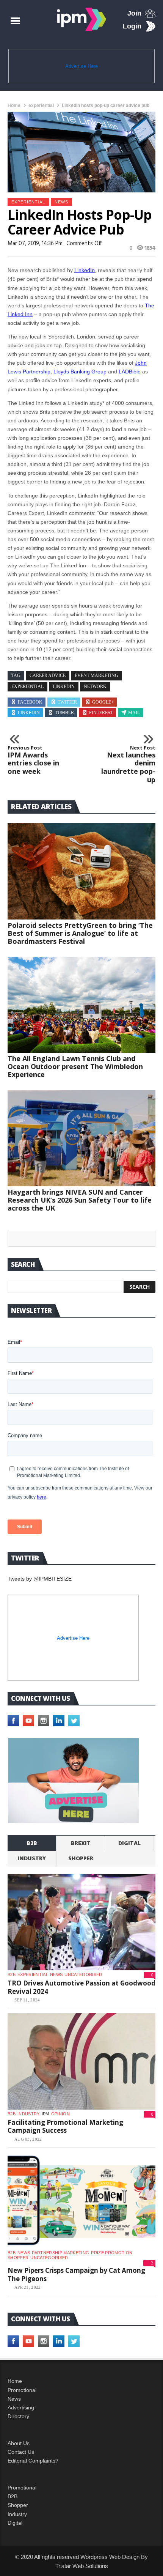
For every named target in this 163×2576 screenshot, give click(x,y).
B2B (13, 2496)
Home (14, 105)
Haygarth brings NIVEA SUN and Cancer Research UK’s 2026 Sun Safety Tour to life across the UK (80, 1200)
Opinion (60, 2114)
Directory (18, 2416)
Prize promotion (112, 2253)
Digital (129, 1843)
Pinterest (101, 713)
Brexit (81, 1843)
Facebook (30, 702)
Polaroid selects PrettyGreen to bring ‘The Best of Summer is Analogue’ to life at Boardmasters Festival (80, 933)
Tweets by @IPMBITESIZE (40, 1579)
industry (32, 1858)
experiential (41, 105)
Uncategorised (83, 1975)
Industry (17, 2514)
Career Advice (48, 675)
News (61, 202)
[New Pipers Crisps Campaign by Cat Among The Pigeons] (81, 2201)
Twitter (67, 702)
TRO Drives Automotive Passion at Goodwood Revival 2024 (81, 1987)
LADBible (130, 372)
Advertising (21, 2408)
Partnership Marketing (60, 2253)
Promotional (22, 2390)
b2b (32, 1843)
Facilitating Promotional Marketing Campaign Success (65, 2126)
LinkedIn (85, 270)
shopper (81, 1858)
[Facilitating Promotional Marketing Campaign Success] (81, 2061)
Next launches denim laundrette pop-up (128, 764)
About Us (19, 2443)
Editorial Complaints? (33, 2461)
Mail (134, 713)
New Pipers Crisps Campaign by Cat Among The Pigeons (76, 2274)
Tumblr (64, 713)
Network (95, 687)
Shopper (18, 2505)
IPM (45, 2114)
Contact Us (21, 2452)
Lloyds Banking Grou (78, 372)
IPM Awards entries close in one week (33, 760)
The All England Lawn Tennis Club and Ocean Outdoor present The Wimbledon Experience (75, 1066)
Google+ (103, 702)
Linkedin (29, 713)
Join (134, 13)
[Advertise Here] (73, 1781)
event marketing (96, 675)
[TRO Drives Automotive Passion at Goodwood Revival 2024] (81, 1922)
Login (132, 26)
